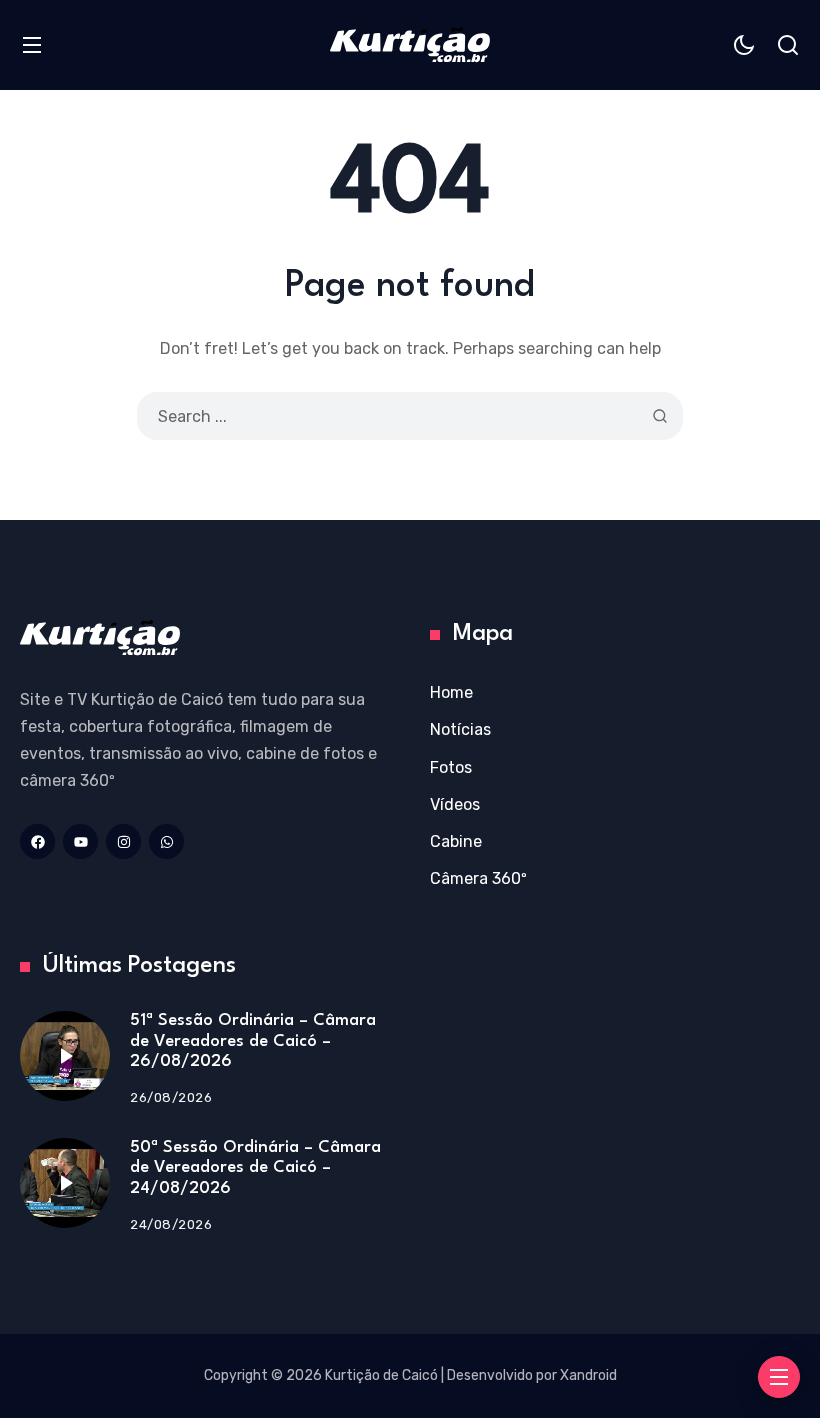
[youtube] (80, 841)
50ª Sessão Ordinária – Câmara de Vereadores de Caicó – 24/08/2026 (255, 1168)
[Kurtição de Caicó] (410, 44)
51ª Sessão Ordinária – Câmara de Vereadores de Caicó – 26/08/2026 (253, 1041)
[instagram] (123, 841)
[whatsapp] (166, 841)
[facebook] (37, 841)
